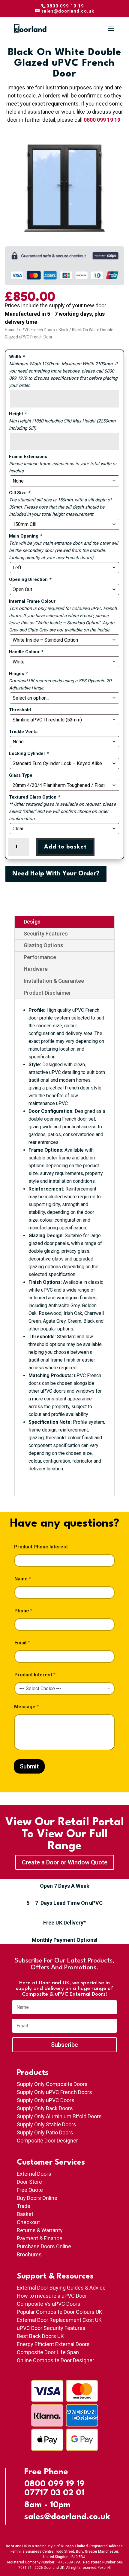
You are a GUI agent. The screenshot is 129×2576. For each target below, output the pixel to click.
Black (63, 330)
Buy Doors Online (37, 2198)
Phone (23, 1611)
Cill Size (19, 493)
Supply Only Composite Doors (52, 2084)
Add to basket (65, 847)
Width (17, 357)
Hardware (36, 969)
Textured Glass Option (34, 797)
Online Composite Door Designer (55, 2360)
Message (26, 1707)
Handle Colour (26, 652)
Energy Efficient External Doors (53, 2344)
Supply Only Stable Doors (46, 2124)
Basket (25, 2214)
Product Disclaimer (47, 993)
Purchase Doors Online (44, 2246)
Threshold (20, 710)
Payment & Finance (40, 2238)
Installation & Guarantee (54, 981)
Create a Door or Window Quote (65, 1862)
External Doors (34, 2174)
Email (22, 1643)
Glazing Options (43, 945)
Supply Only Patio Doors (45, 2132)
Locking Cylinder (29, 753)
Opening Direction (30, 579)
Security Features (46, 934)
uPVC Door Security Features (51, 2328)
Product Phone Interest (41, 1547)
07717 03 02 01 (54, 2493)
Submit (29, 1766)
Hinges (18, 674)
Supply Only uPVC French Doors (54, 2092)
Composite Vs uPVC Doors (49, 2304)
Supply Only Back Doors (45, 2108)
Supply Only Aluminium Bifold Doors (59, 2116)
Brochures (29, 2254)
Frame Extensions (28, 457)
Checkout (28, 2222)
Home (10, 330)
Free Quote (30, 2190)
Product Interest (35, 1675)
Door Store (29, 2182)
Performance (40, 957)
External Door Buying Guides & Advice (61, 2288)
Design (32, 922)
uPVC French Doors (37, 330)
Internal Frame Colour (32, 601)
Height (18, 414)
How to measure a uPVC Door (52, 2296)
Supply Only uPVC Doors (46, 2100)
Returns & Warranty (40, 2230)
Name (23, 1579)
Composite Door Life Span (48, 2352)
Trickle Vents (23, 732)
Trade (24, 2206)
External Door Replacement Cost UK (59, 2320)
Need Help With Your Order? (56, 874)
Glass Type (21, 775)
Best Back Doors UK (40, 2336)
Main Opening (25, 536)
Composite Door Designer (47, 2141)
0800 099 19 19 (102, 120)
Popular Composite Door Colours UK (60, 2312)
